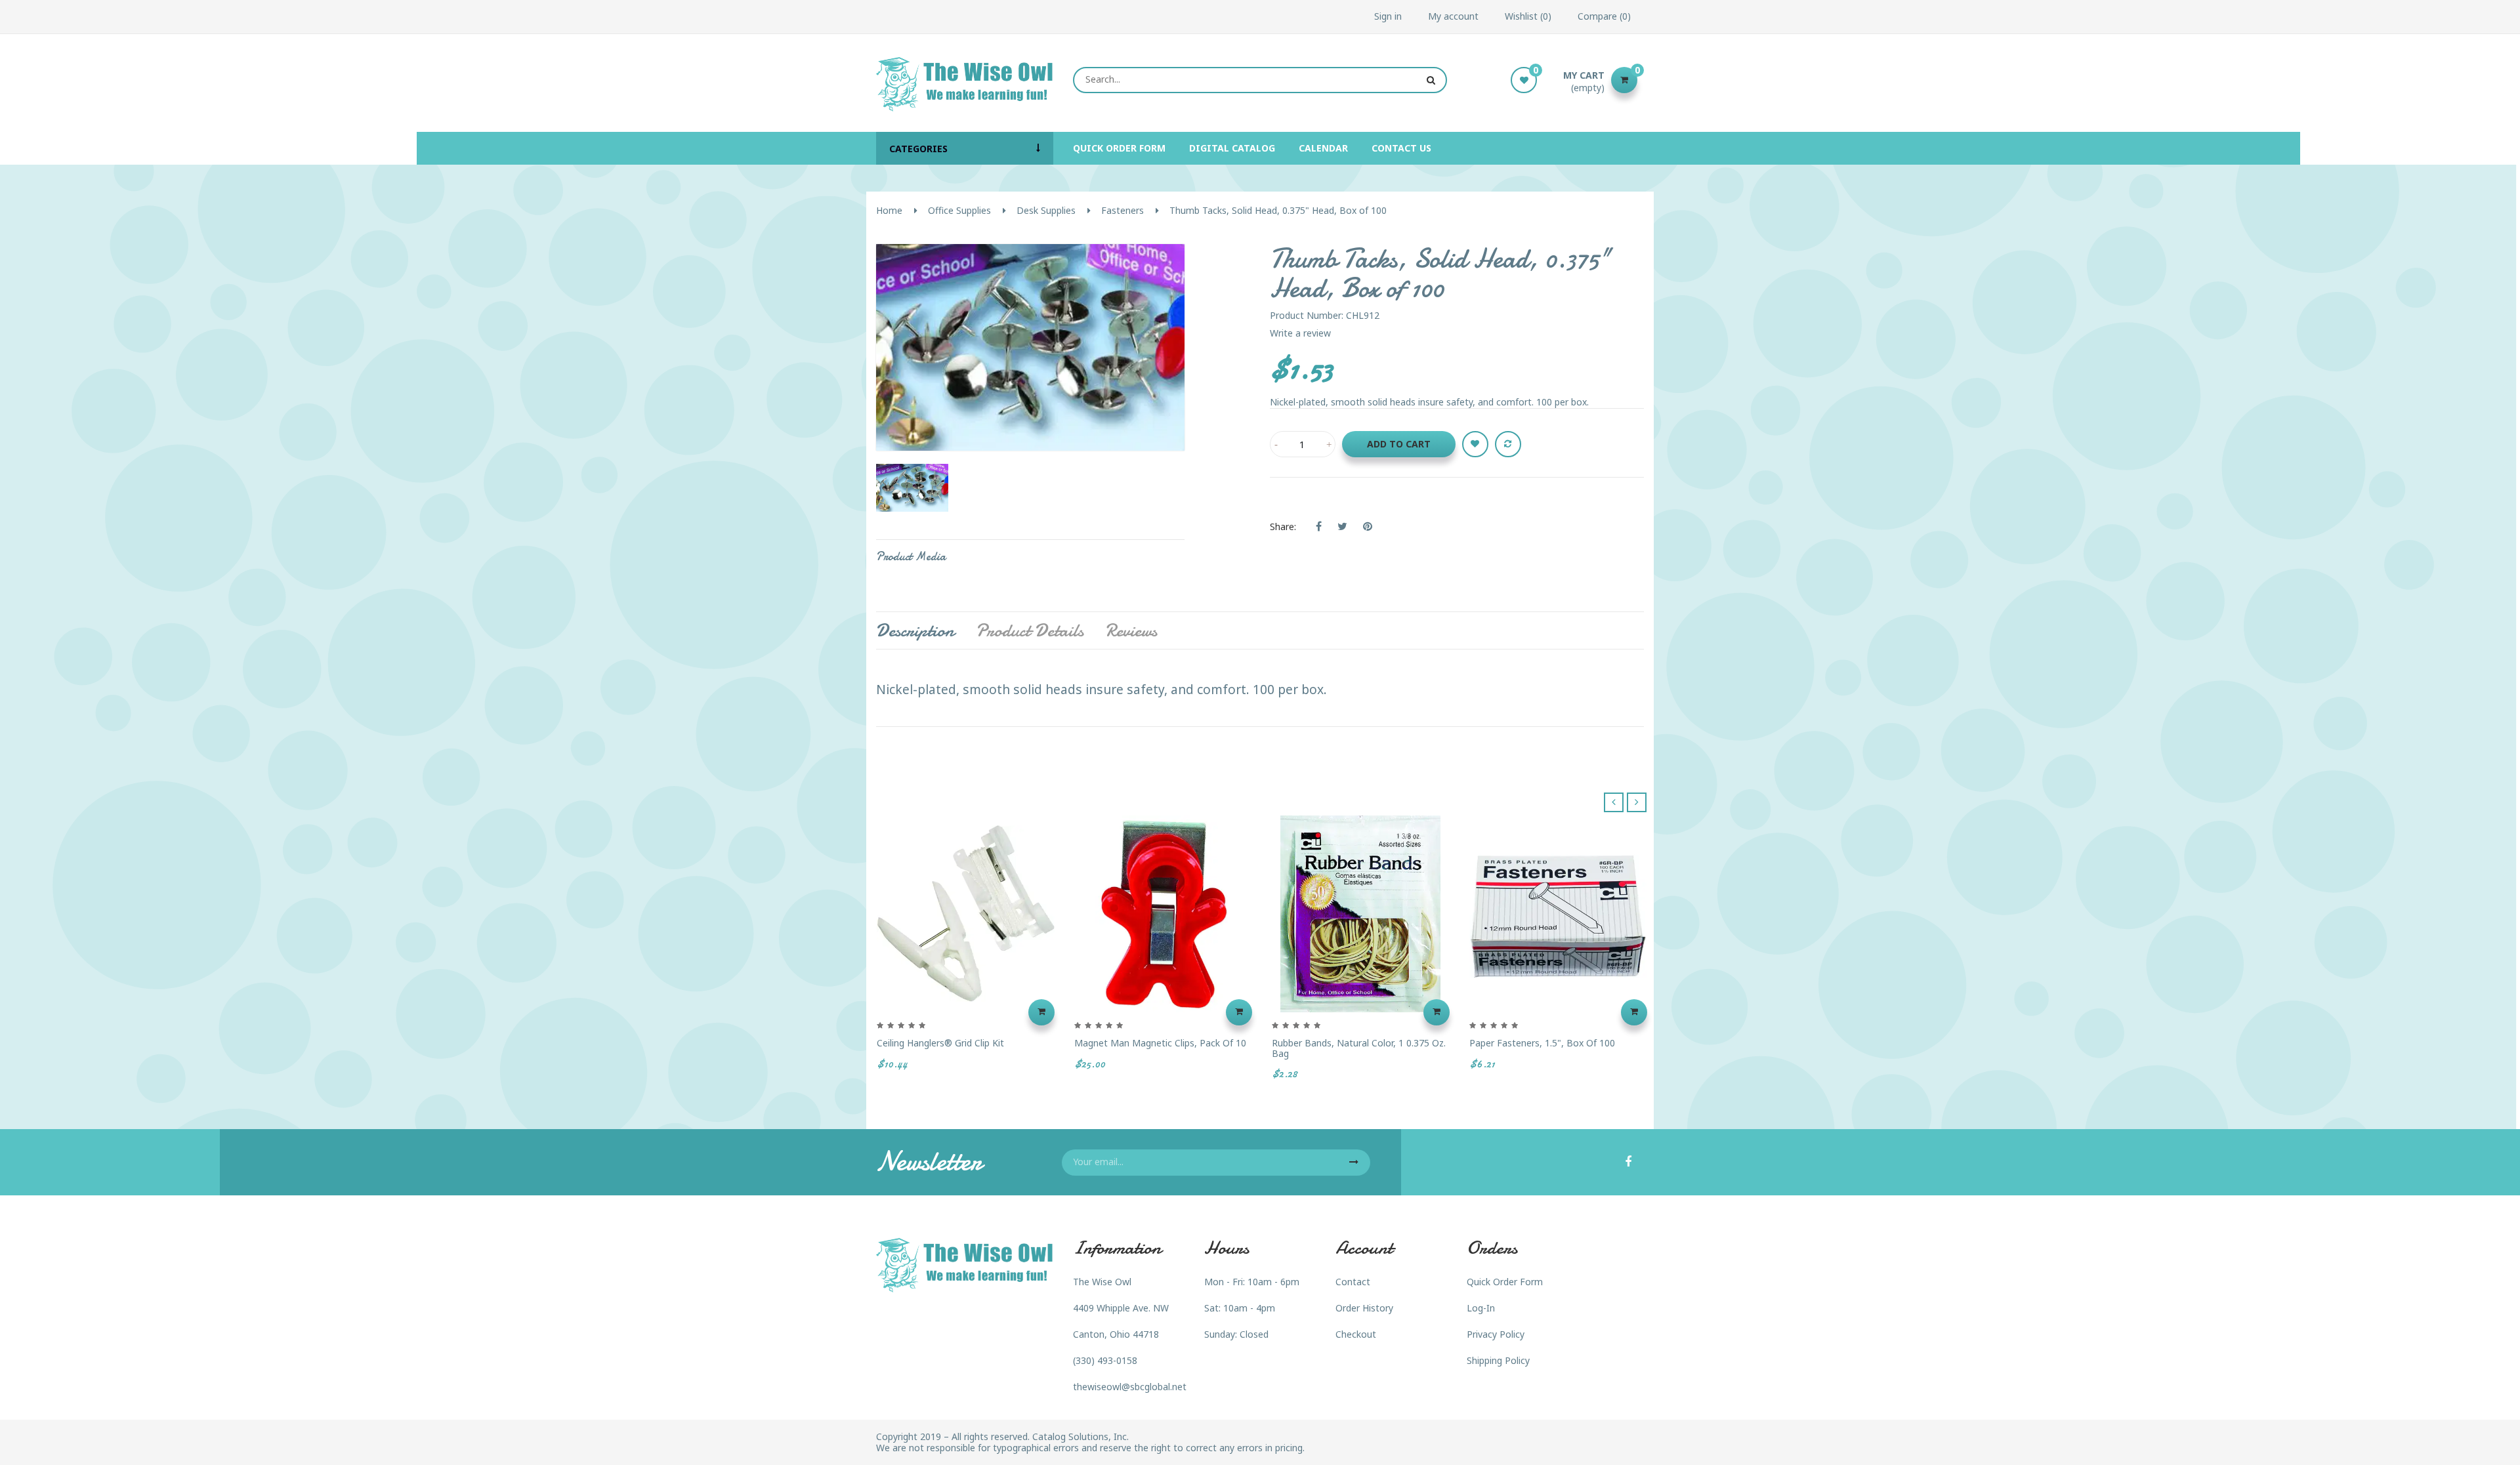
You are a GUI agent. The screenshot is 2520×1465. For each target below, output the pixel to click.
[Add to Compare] (1508, 444)
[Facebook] (1628, 1163)
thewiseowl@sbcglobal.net (1130, 1387)
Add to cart (1399, 444)
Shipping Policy (1498, 1360)
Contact (1353, 1282)
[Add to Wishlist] (1475, 444)
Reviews (1131, 630)
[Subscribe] (1354, 1163)
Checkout (1356, 1334)
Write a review (1300, 333)
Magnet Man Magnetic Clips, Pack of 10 (1160, 1043)
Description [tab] (915, 630)
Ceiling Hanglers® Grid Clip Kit (940, 1043)
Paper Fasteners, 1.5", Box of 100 (1542, 1043)
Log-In (1481, 1308)
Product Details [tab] (1030, 630)
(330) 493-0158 (1105, 1360)
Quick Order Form (1505, 1282)
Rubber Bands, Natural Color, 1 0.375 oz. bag (1359, 1048)
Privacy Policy (1496, 1334)
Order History (1364, 1308)
